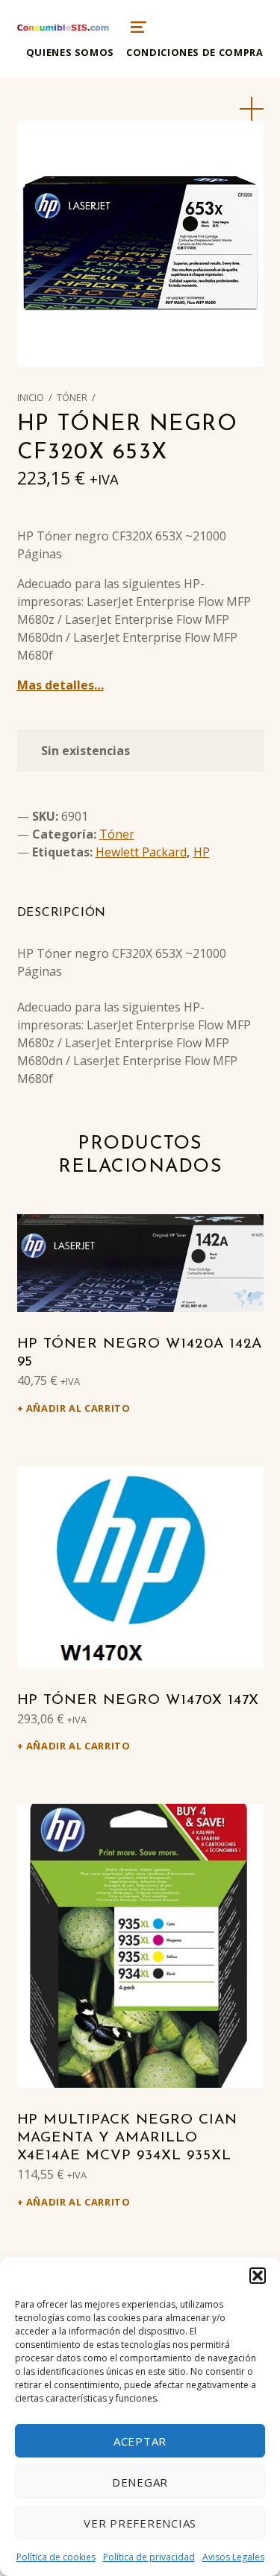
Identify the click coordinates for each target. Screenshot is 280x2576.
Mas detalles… (60, 685)
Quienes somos (70, 52)
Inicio (31, 397)
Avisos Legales (233, 2557)
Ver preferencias (140, 2523)
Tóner (72, 397)
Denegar (140, 2482)
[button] (258, 2276)
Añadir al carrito (78, 1408)
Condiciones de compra (195, 52)
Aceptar (140, 2441)
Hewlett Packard (141, 852)
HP (202, 852)
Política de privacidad (149, 2557)
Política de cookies (56, 2557)
